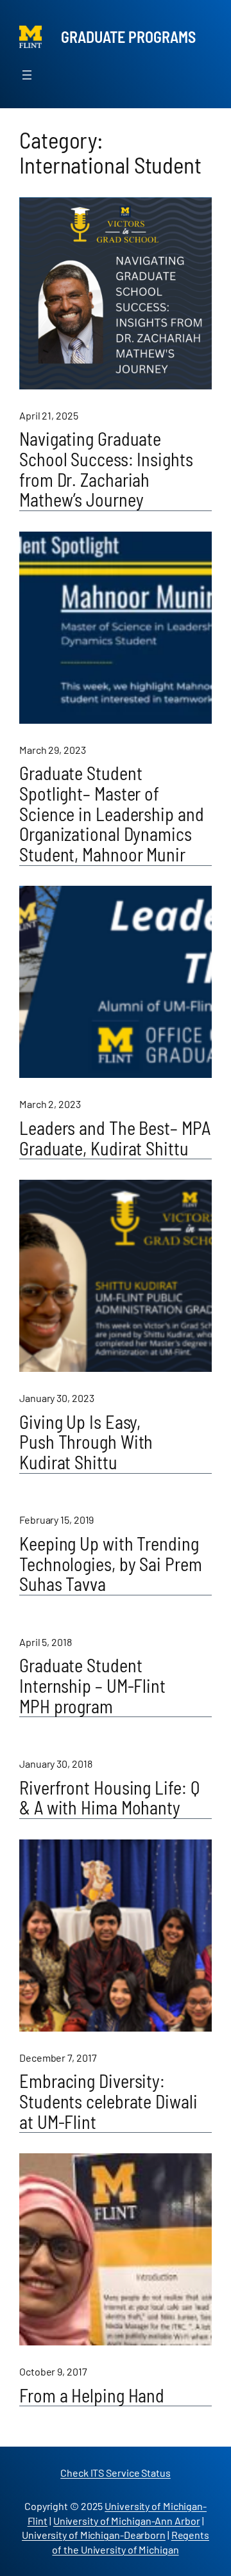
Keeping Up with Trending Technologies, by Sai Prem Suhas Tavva (111, 1564)
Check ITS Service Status (116, 2473)
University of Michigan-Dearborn (94, 2535)
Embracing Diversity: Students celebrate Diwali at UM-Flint (108, 2102)
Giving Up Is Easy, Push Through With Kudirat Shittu (86, 1443)
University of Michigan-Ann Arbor (127, 2521)
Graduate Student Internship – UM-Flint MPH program (92, 1686)
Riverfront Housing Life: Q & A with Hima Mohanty (109, 1798)
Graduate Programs (128, 37)
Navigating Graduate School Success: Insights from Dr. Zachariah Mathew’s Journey (106, 470)
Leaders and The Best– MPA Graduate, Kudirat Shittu (115, 1138)
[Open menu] (27, 75)
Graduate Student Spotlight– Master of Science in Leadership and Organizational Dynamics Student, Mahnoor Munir (112, 814)
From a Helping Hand (92, 2396)
